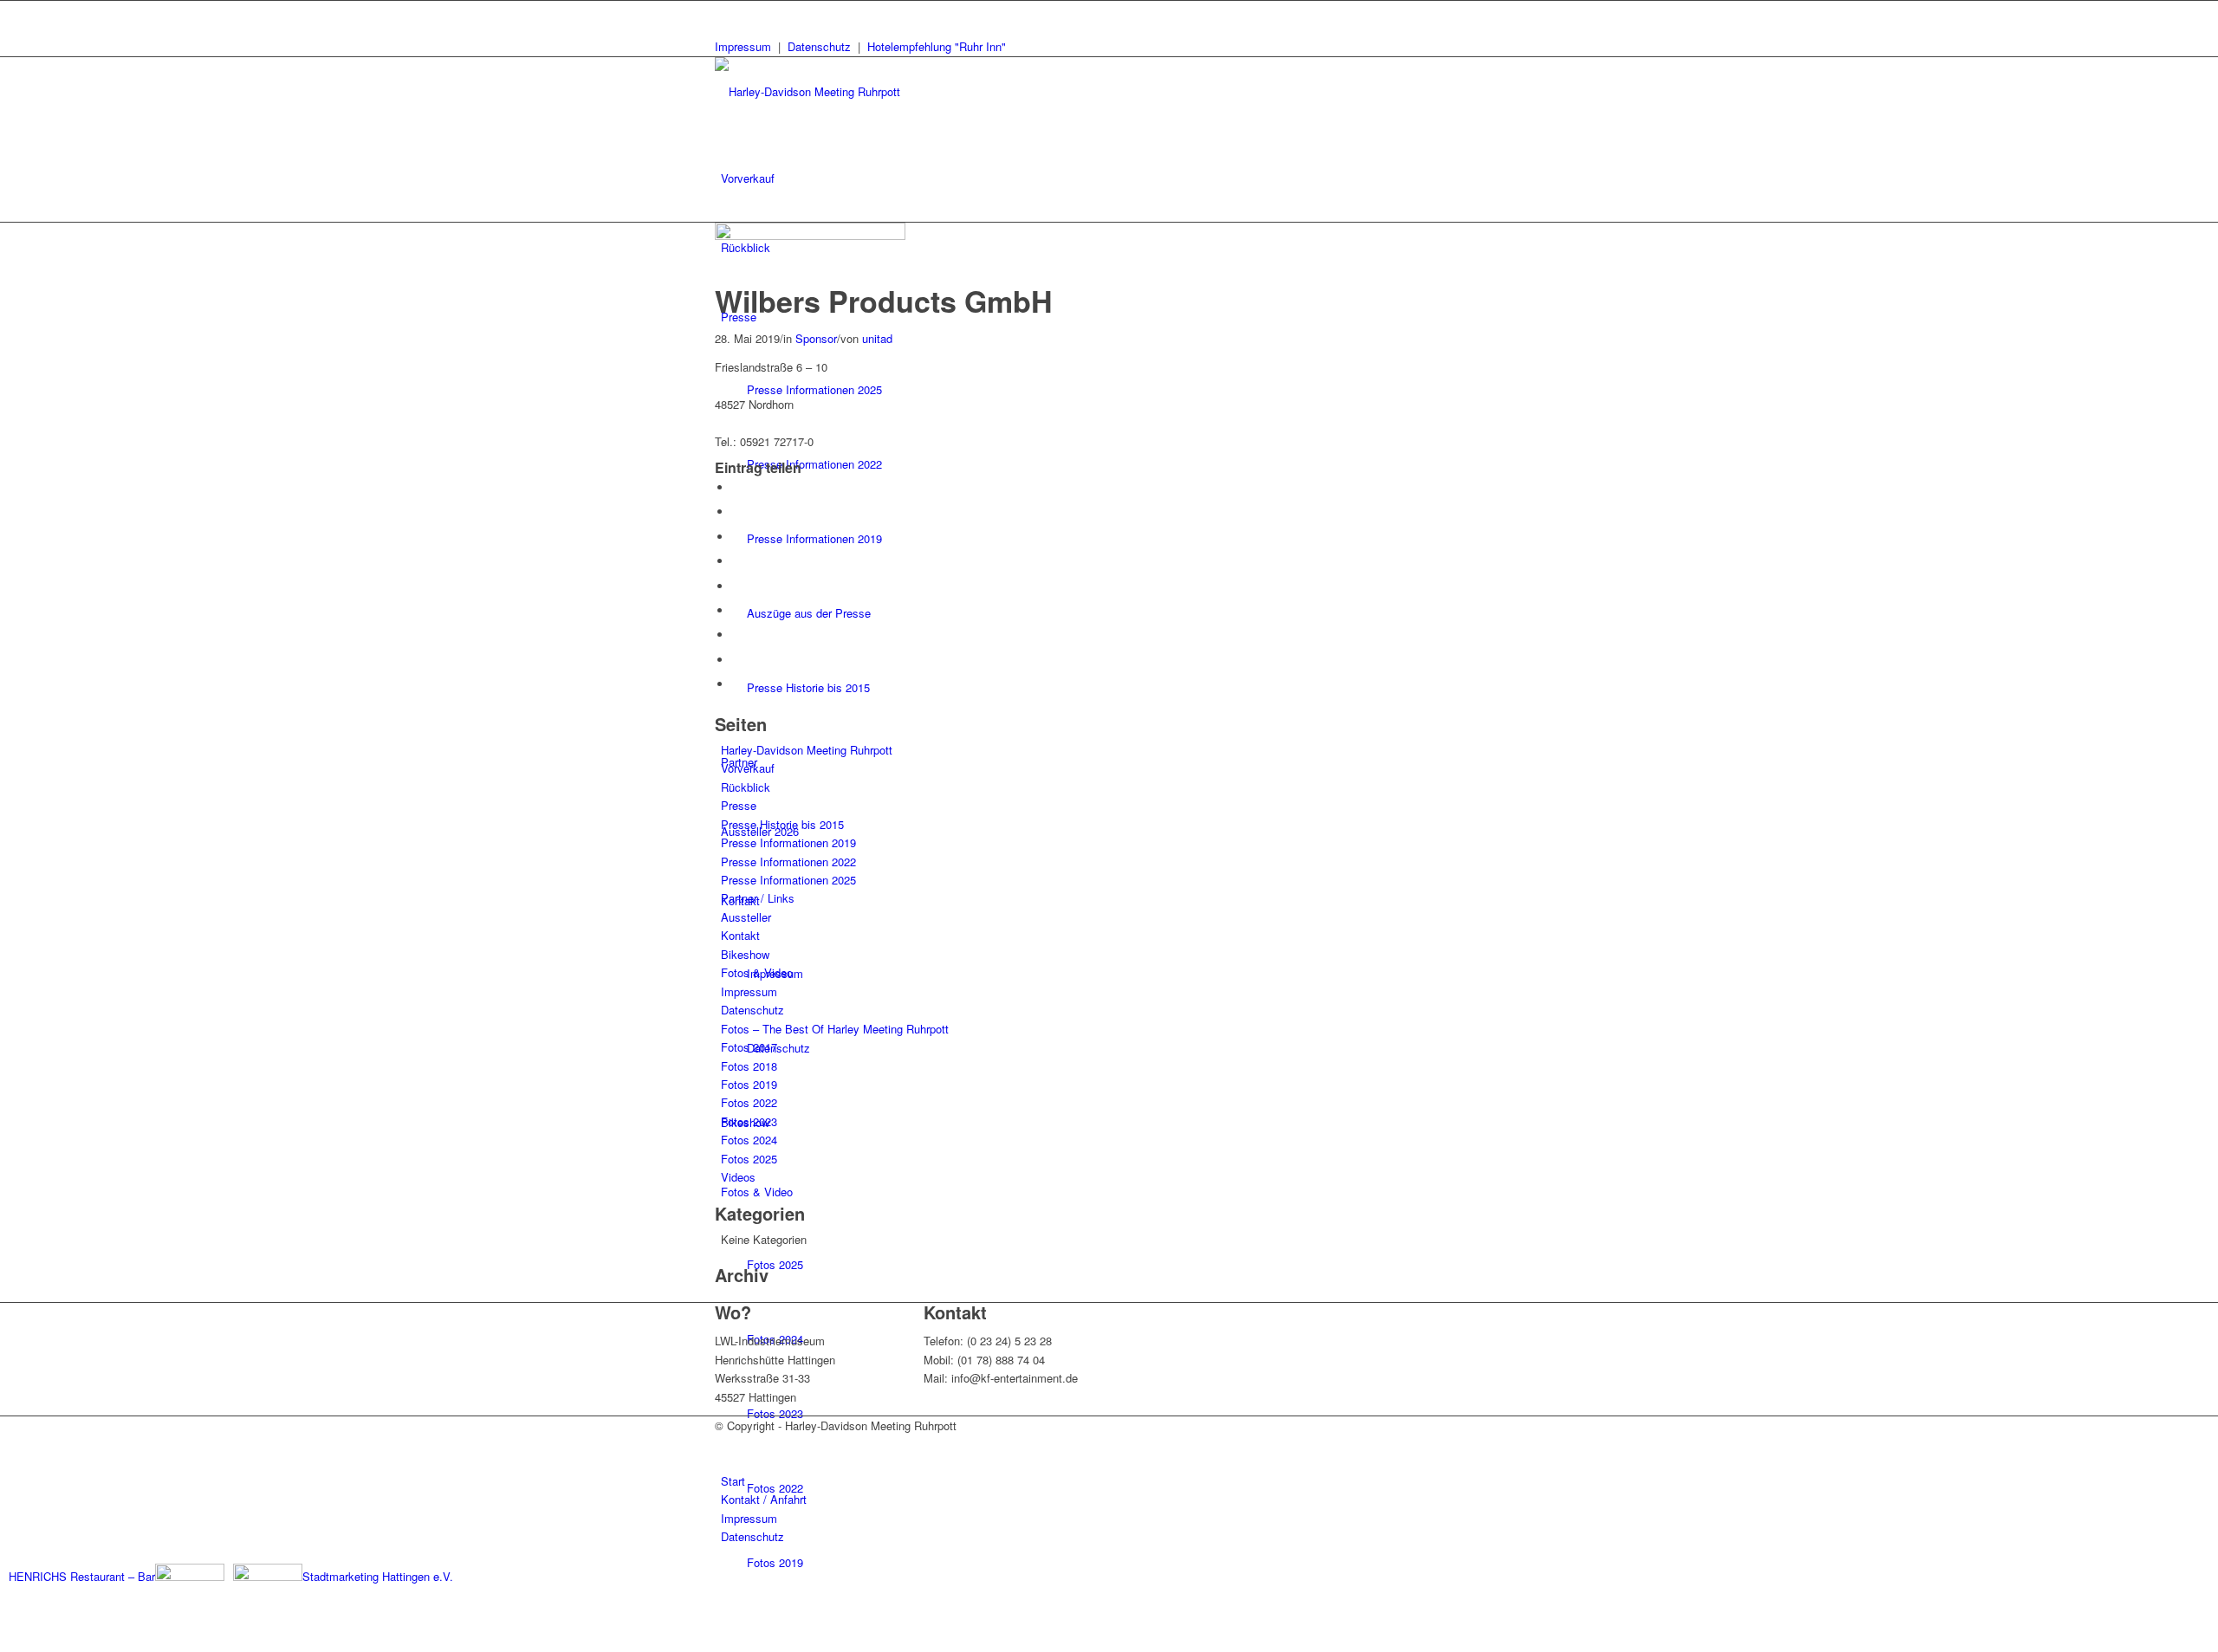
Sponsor (816, 338)
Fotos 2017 (749, 1047)
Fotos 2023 (749, 1121)
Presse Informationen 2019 (788, 842)
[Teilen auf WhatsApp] (736, 537)
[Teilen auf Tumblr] (736, 610)
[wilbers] (810, 235)
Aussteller (746, 917)
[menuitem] (1112, 178)
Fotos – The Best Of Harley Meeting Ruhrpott (835, 1029)
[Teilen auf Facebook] (736, 487)
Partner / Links (758, 898)
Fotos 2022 (749, 1102)
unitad (877, 338)
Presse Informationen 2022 (788, 862)
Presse (739, 805)
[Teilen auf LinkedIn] (736, 586)
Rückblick (746, 787)
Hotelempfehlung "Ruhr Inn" (937, 46)
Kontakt (740, 935)
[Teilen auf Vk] (736, 635)
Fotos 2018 (749, 1066)
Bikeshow (745, 954)
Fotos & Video (757, 972)
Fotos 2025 (749, 1159)
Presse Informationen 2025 (788, 880)
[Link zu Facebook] (725, 10)
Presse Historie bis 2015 (782, 824)
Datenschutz (819, 46)
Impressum (743, 46)
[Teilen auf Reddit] (736, 660)
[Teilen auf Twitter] (736, 512)
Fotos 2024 (749, 1140)
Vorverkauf (748, 768)
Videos (738, 1177)
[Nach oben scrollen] (4, 1642)
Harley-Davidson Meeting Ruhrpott (807, 750)
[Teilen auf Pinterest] (736, 561)
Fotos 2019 (749, 1084)
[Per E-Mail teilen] (736, 684)
